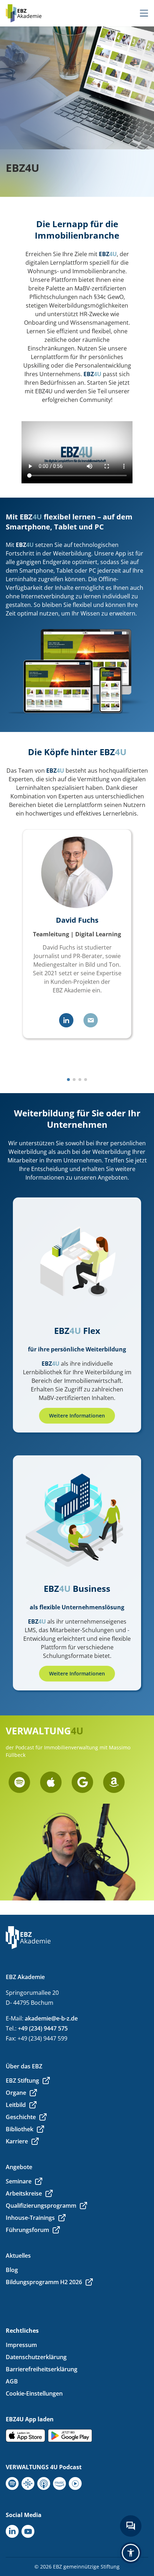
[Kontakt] (131, 2526)
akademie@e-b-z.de (51, 2018)
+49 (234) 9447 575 (43, 2028)
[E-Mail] (91, 1020)
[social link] (19, 1782)
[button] (68, 1080)
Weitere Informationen (77, 1416)
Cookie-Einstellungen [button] (34, 2393)
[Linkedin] (66, 1020)
